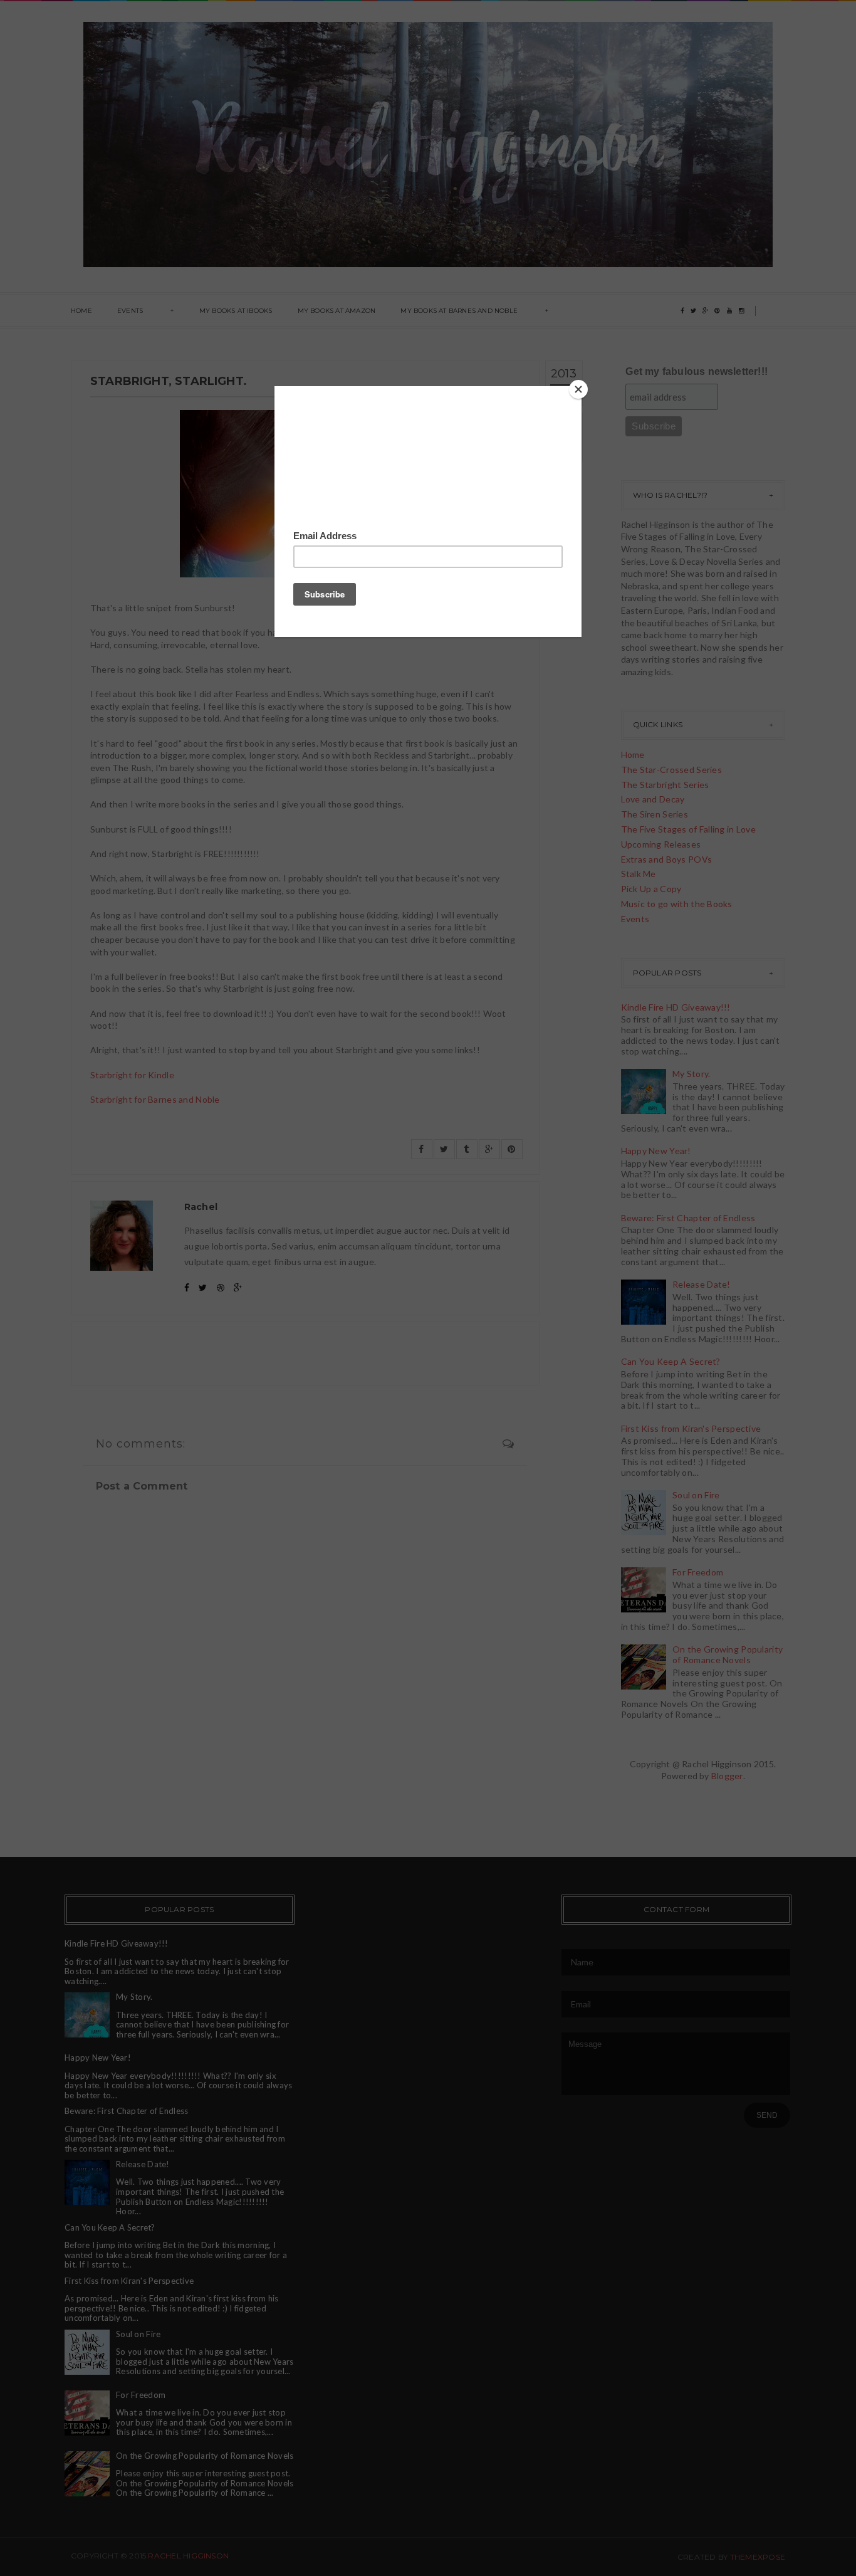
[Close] (578, 389)
